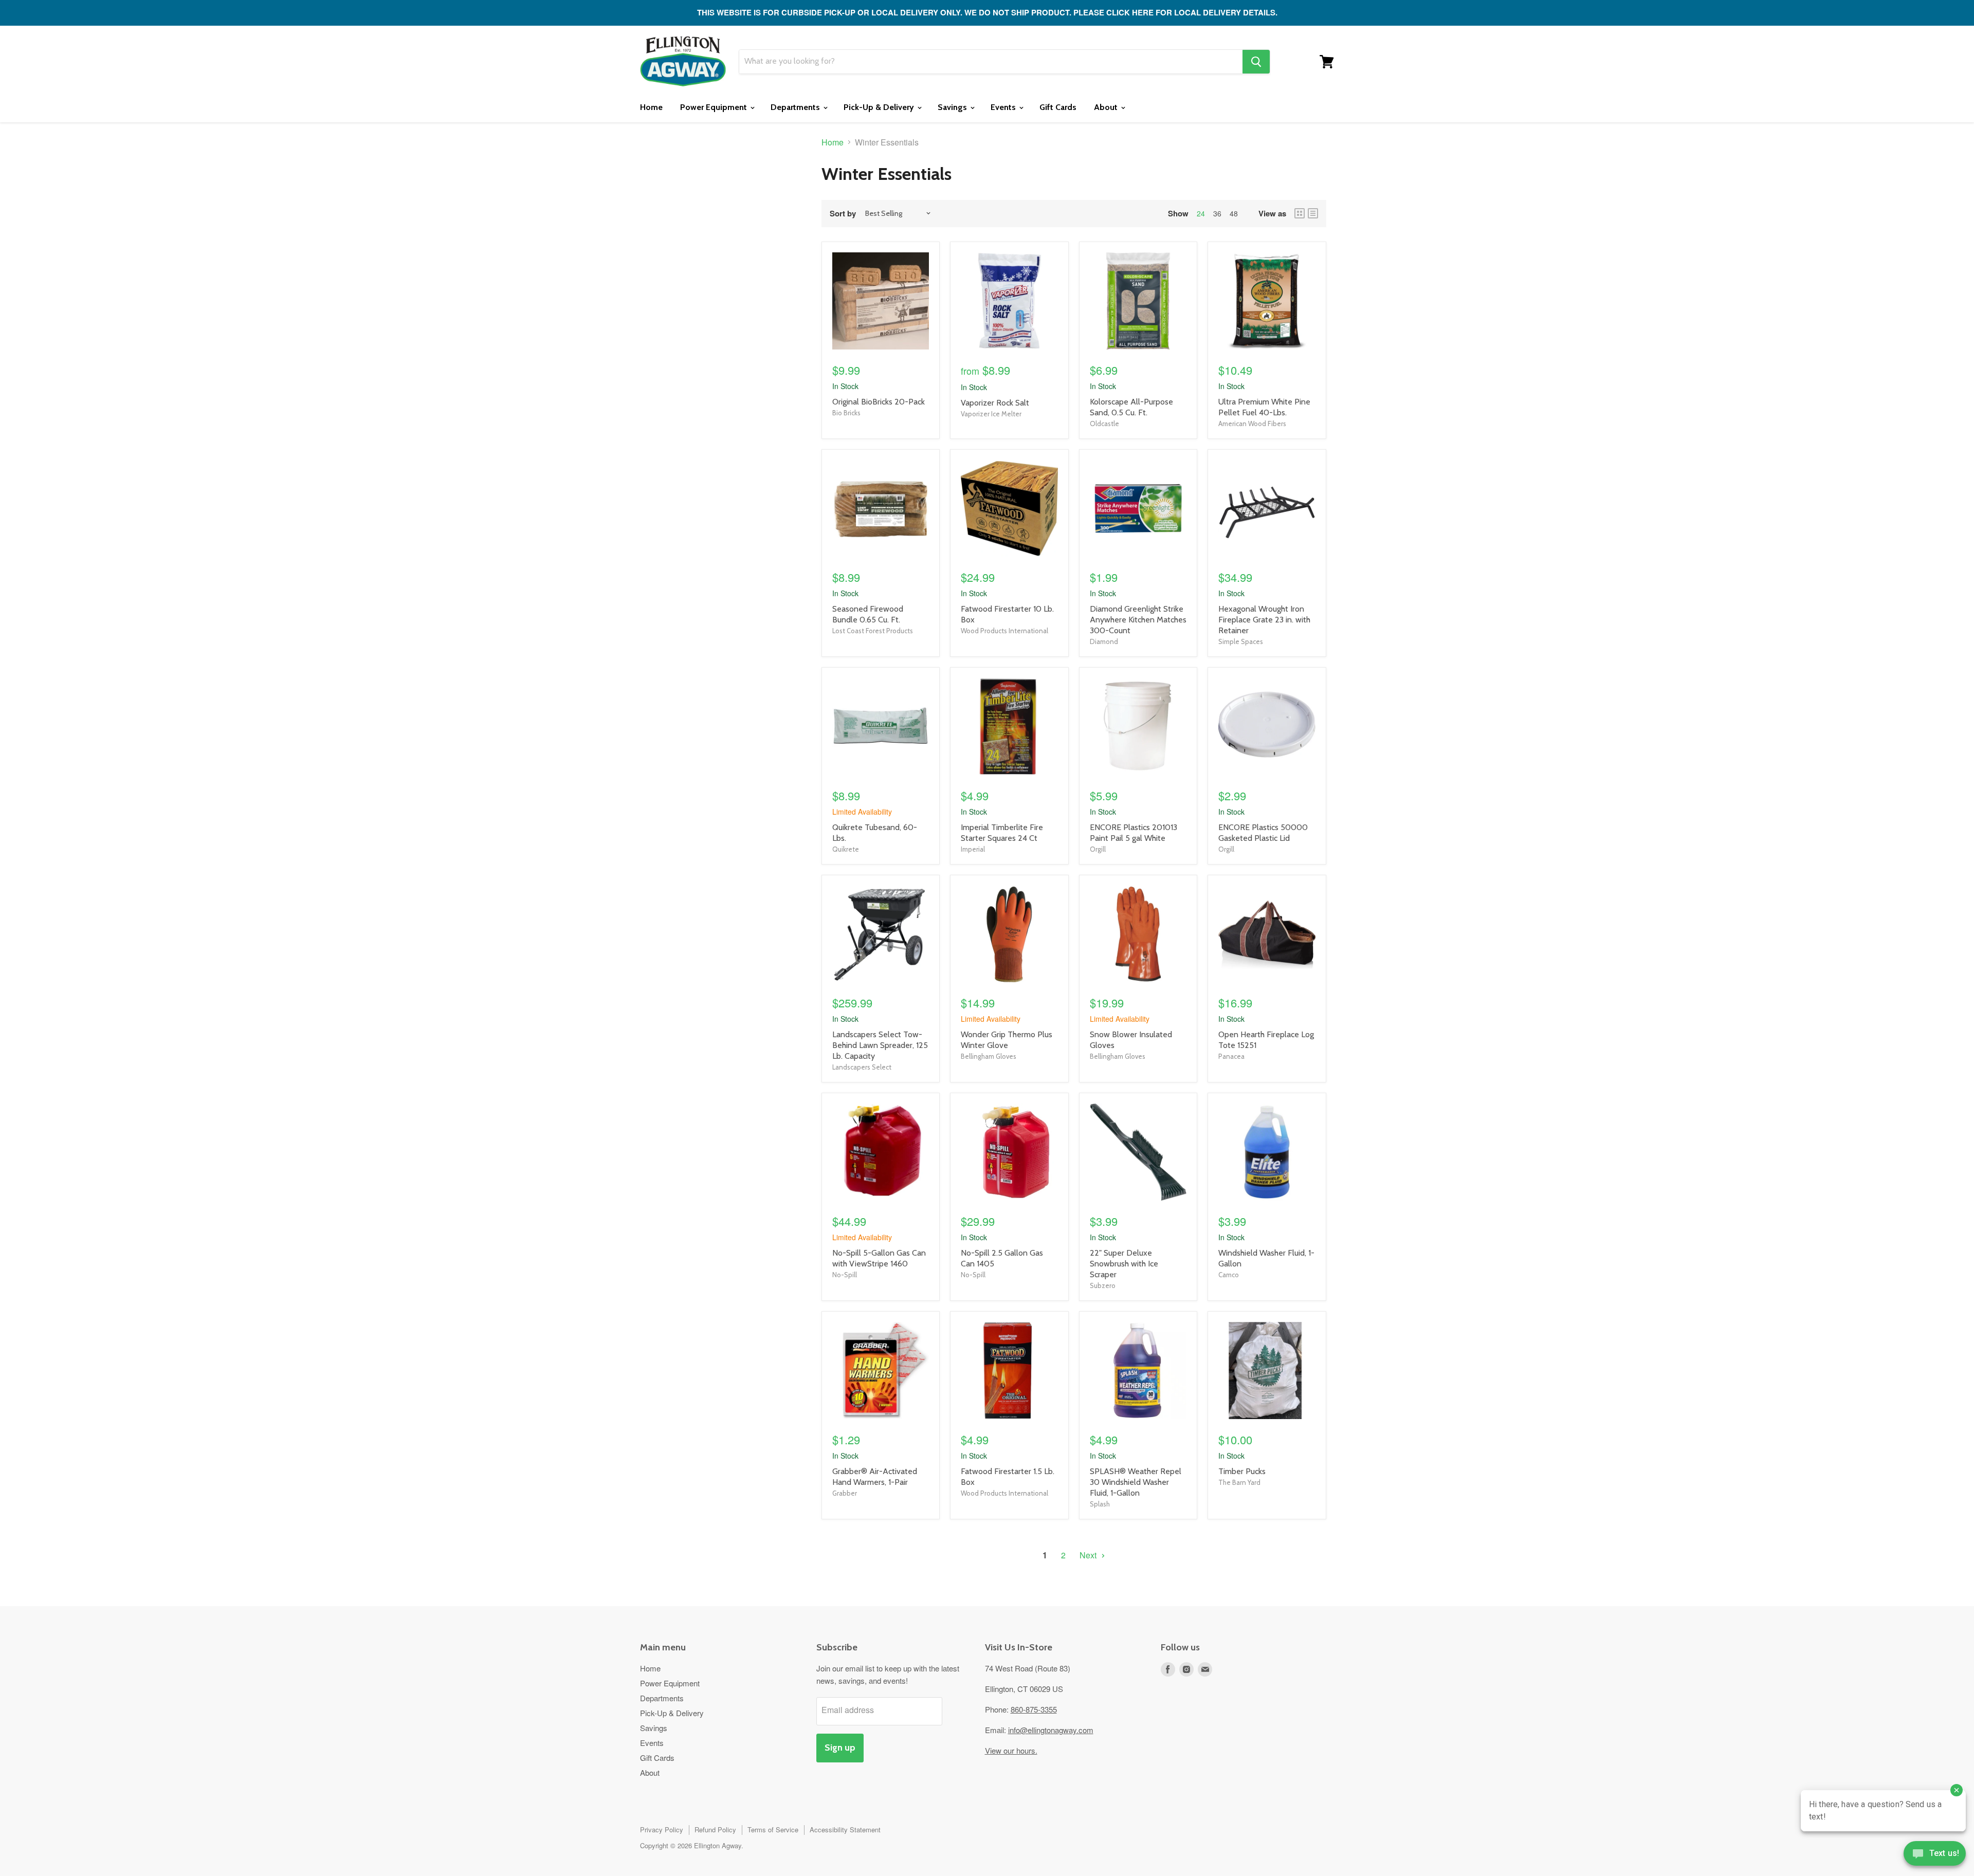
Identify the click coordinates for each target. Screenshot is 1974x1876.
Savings (953, 107)
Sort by (843, 214)
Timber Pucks (1242, 1471)
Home (651, 107)
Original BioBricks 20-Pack (879, 402)
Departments (796, 107)
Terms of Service (773, 1829)
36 (1217, 213)
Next (1089, 1555)
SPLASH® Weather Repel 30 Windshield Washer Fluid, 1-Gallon (1136, 1482)
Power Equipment (715, 107)
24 (1201, 213)
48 (1234, 213)
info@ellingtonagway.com (1051, 1730)
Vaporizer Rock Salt (995, 403)
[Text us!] (1935, 1855)
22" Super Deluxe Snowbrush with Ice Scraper (1124, 1264)
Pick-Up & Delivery (880, 107)
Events (1004, 107)
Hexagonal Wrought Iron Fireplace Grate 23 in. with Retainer (1264, 620)
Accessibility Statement (845, 1829)
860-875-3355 (1034, 1709)
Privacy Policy (662, 1829)
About (1107, 107)
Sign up (840, 1748)
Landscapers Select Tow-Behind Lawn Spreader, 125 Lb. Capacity (880, 1045)
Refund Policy (715, 1829)
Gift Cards (1058, 107)
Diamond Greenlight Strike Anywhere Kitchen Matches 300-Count (1138, 620)
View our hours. (1011, 1750)
